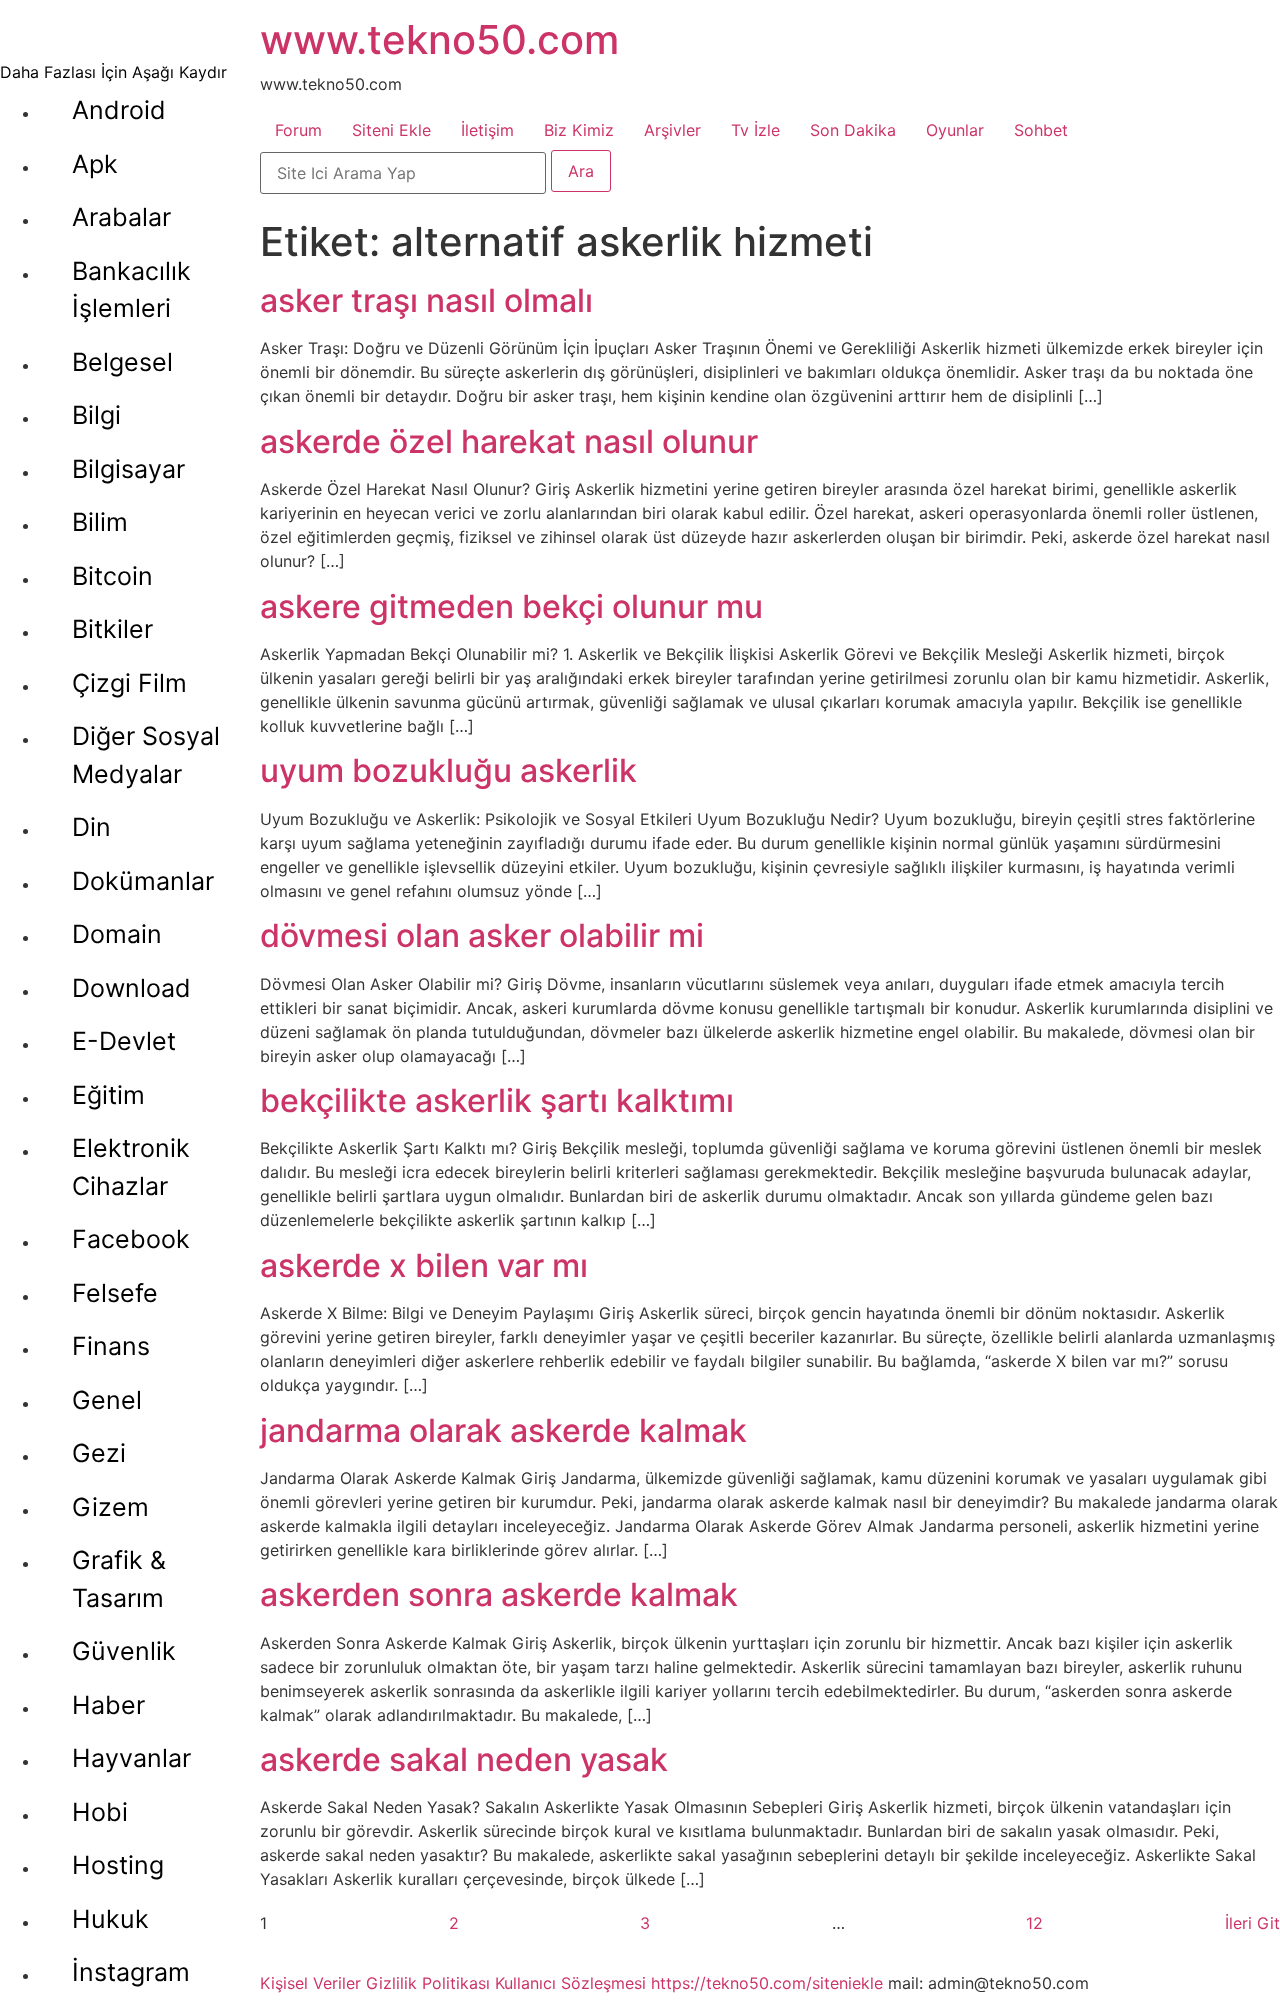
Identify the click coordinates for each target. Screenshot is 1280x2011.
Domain (117, 934)
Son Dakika (853, 130)
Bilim (100, 522)
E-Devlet (124, 1041)
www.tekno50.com (439, 39)
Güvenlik (124, 1651)
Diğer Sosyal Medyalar (146, 755)
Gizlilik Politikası (428, 1983)
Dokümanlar (143, 881)
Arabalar (121, 217)
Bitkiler (112, 629)
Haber (108, 1705)
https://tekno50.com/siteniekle (767, 1983)
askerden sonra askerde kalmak (499, 1594)
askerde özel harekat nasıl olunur (509, 441)
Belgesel (122, 362)
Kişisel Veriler (310, 1983)
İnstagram (131, 1972)
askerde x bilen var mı (424, 1265)
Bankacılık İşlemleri (131, 290)
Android (119, 110)
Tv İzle (755, 130)
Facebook (131, 1239)
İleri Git (1252, 1923)
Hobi (100, 1812)
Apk (95, 164)
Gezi (99, 1453)
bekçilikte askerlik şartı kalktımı (497, 1100)
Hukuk (110, 1919)
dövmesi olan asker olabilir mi (482, 935)
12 (1034, 1923)
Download (131, 988)
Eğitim (108, 1095)
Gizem (110, 1507)
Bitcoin (112, 576)
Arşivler (672, 130)
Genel (107, 1400)
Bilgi (96, 415)
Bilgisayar (128, 469)
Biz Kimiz (579, 130)
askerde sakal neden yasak (464, 1759)
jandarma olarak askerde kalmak (503, 1430)
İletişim (487, 130)
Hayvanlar (131, 1758)
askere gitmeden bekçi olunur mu (511, 606)
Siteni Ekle (391, 130)
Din (91, 827)
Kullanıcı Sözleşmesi (570, 1983)
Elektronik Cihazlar (131, 1167)
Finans (111, 1346)
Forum (298, 130)
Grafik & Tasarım (119, 1579)
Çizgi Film (129, 683)
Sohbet (1041, 130)
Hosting (118, 1865)
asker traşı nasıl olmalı (426, 300)
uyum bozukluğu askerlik (448, 770)
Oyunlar (955, 130)
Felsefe (115, 1293)
